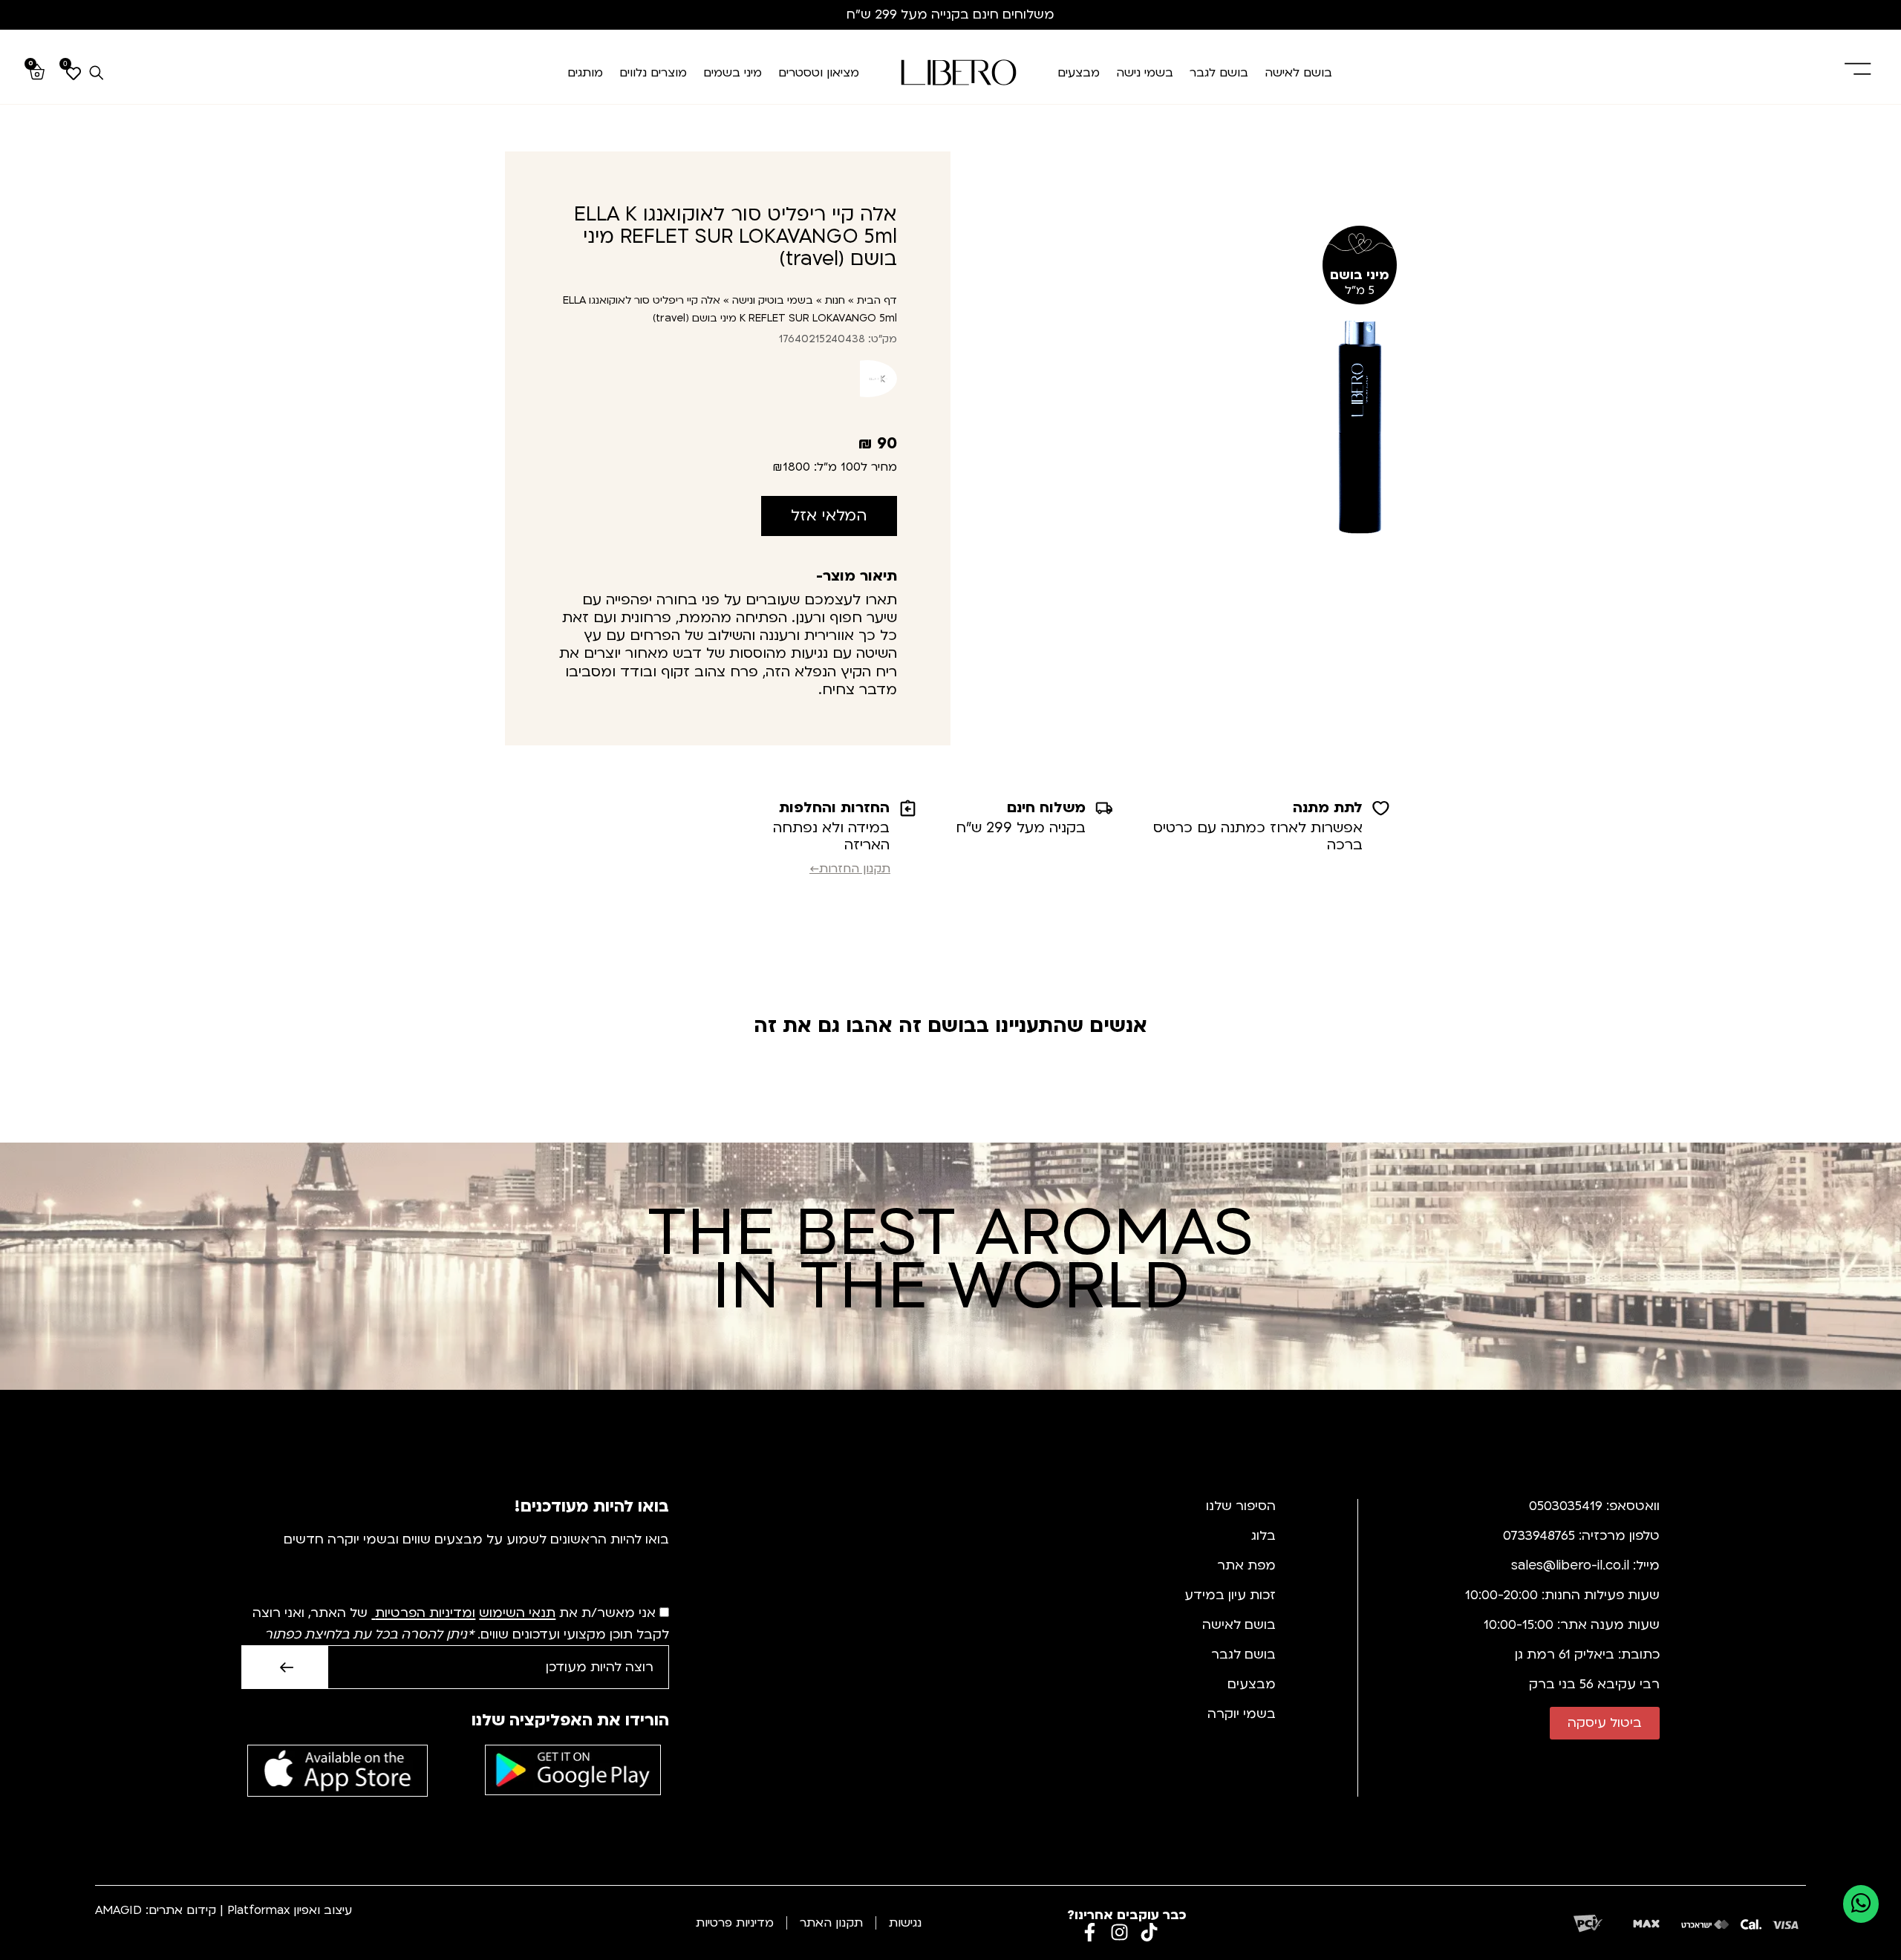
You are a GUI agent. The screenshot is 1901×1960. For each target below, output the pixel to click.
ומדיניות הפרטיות (425, 1614)
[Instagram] (1119, 1932)
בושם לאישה (1298, 73)
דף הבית (877, 300)
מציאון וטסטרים (819, 73)
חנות (835, 300)
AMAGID (118, 1910)
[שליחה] (284, 1667)
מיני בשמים (733, 73)
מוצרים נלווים (653, 73)
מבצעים (1079, 73)
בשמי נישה (1145, 73)
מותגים (585, 73)
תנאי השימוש (517, 1614)
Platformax (258, 1910)
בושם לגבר (1219, 73)
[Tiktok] (1149, 1932)
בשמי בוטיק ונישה (773, 300)
